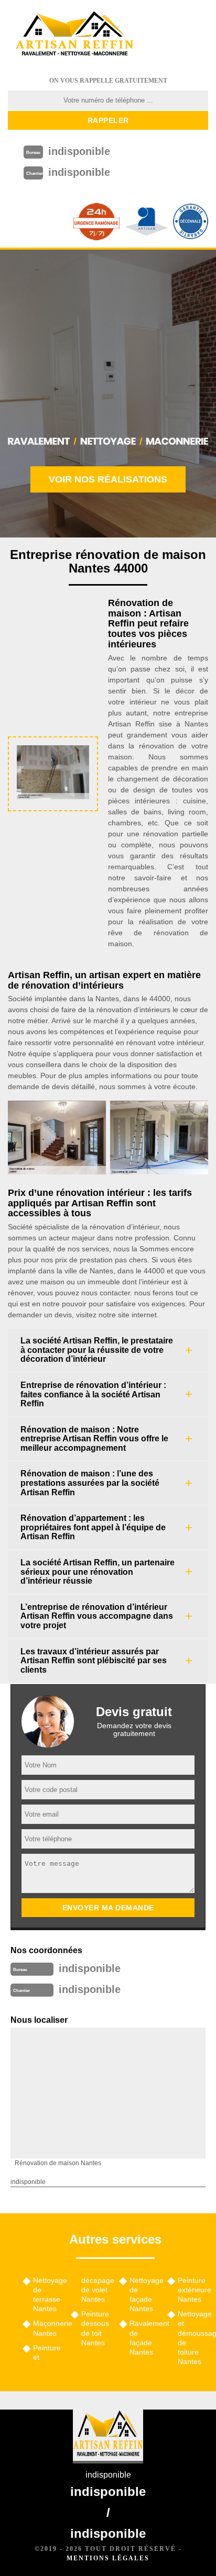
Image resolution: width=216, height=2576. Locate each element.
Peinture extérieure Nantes (193, 2290)
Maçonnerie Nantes (48, 2328)
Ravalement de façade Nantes (145, 2338)
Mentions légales (108, 2558)
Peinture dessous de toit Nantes (95, 2328)
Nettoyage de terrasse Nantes (48, 2295)
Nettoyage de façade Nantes (145, 2295)
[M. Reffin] (74, 34)
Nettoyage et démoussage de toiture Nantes (193, 2338)
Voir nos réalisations (108, 479)
